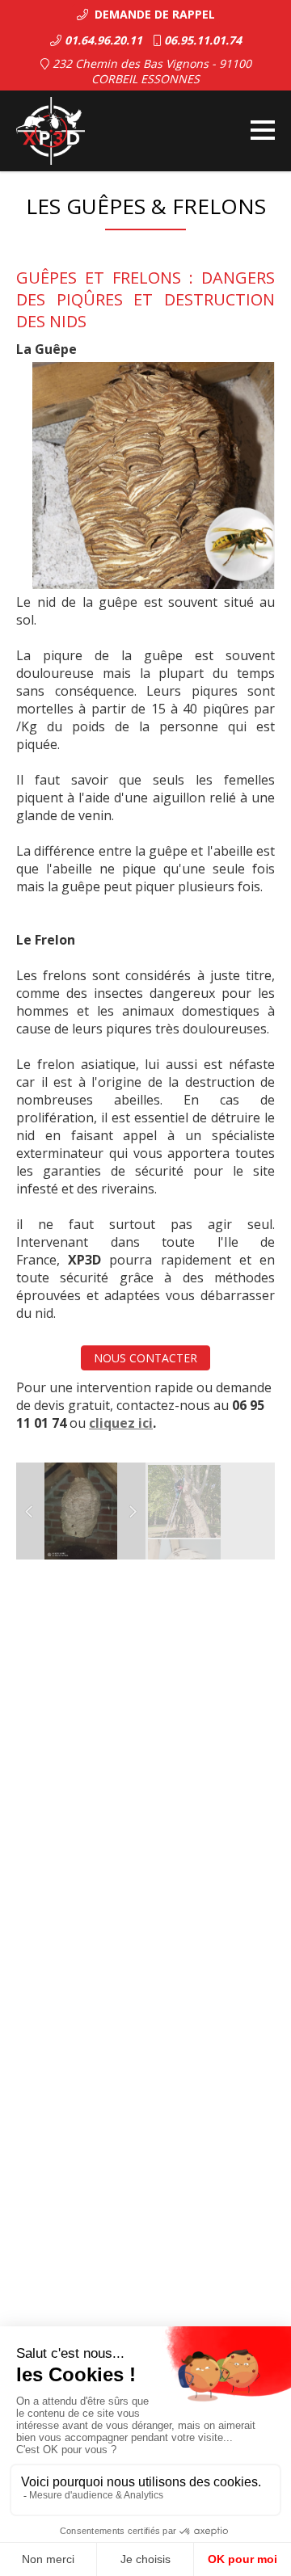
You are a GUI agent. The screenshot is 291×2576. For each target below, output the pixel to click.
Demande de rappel (152, 14)
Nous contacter (145, 1358)
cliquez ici (121, 1423)
